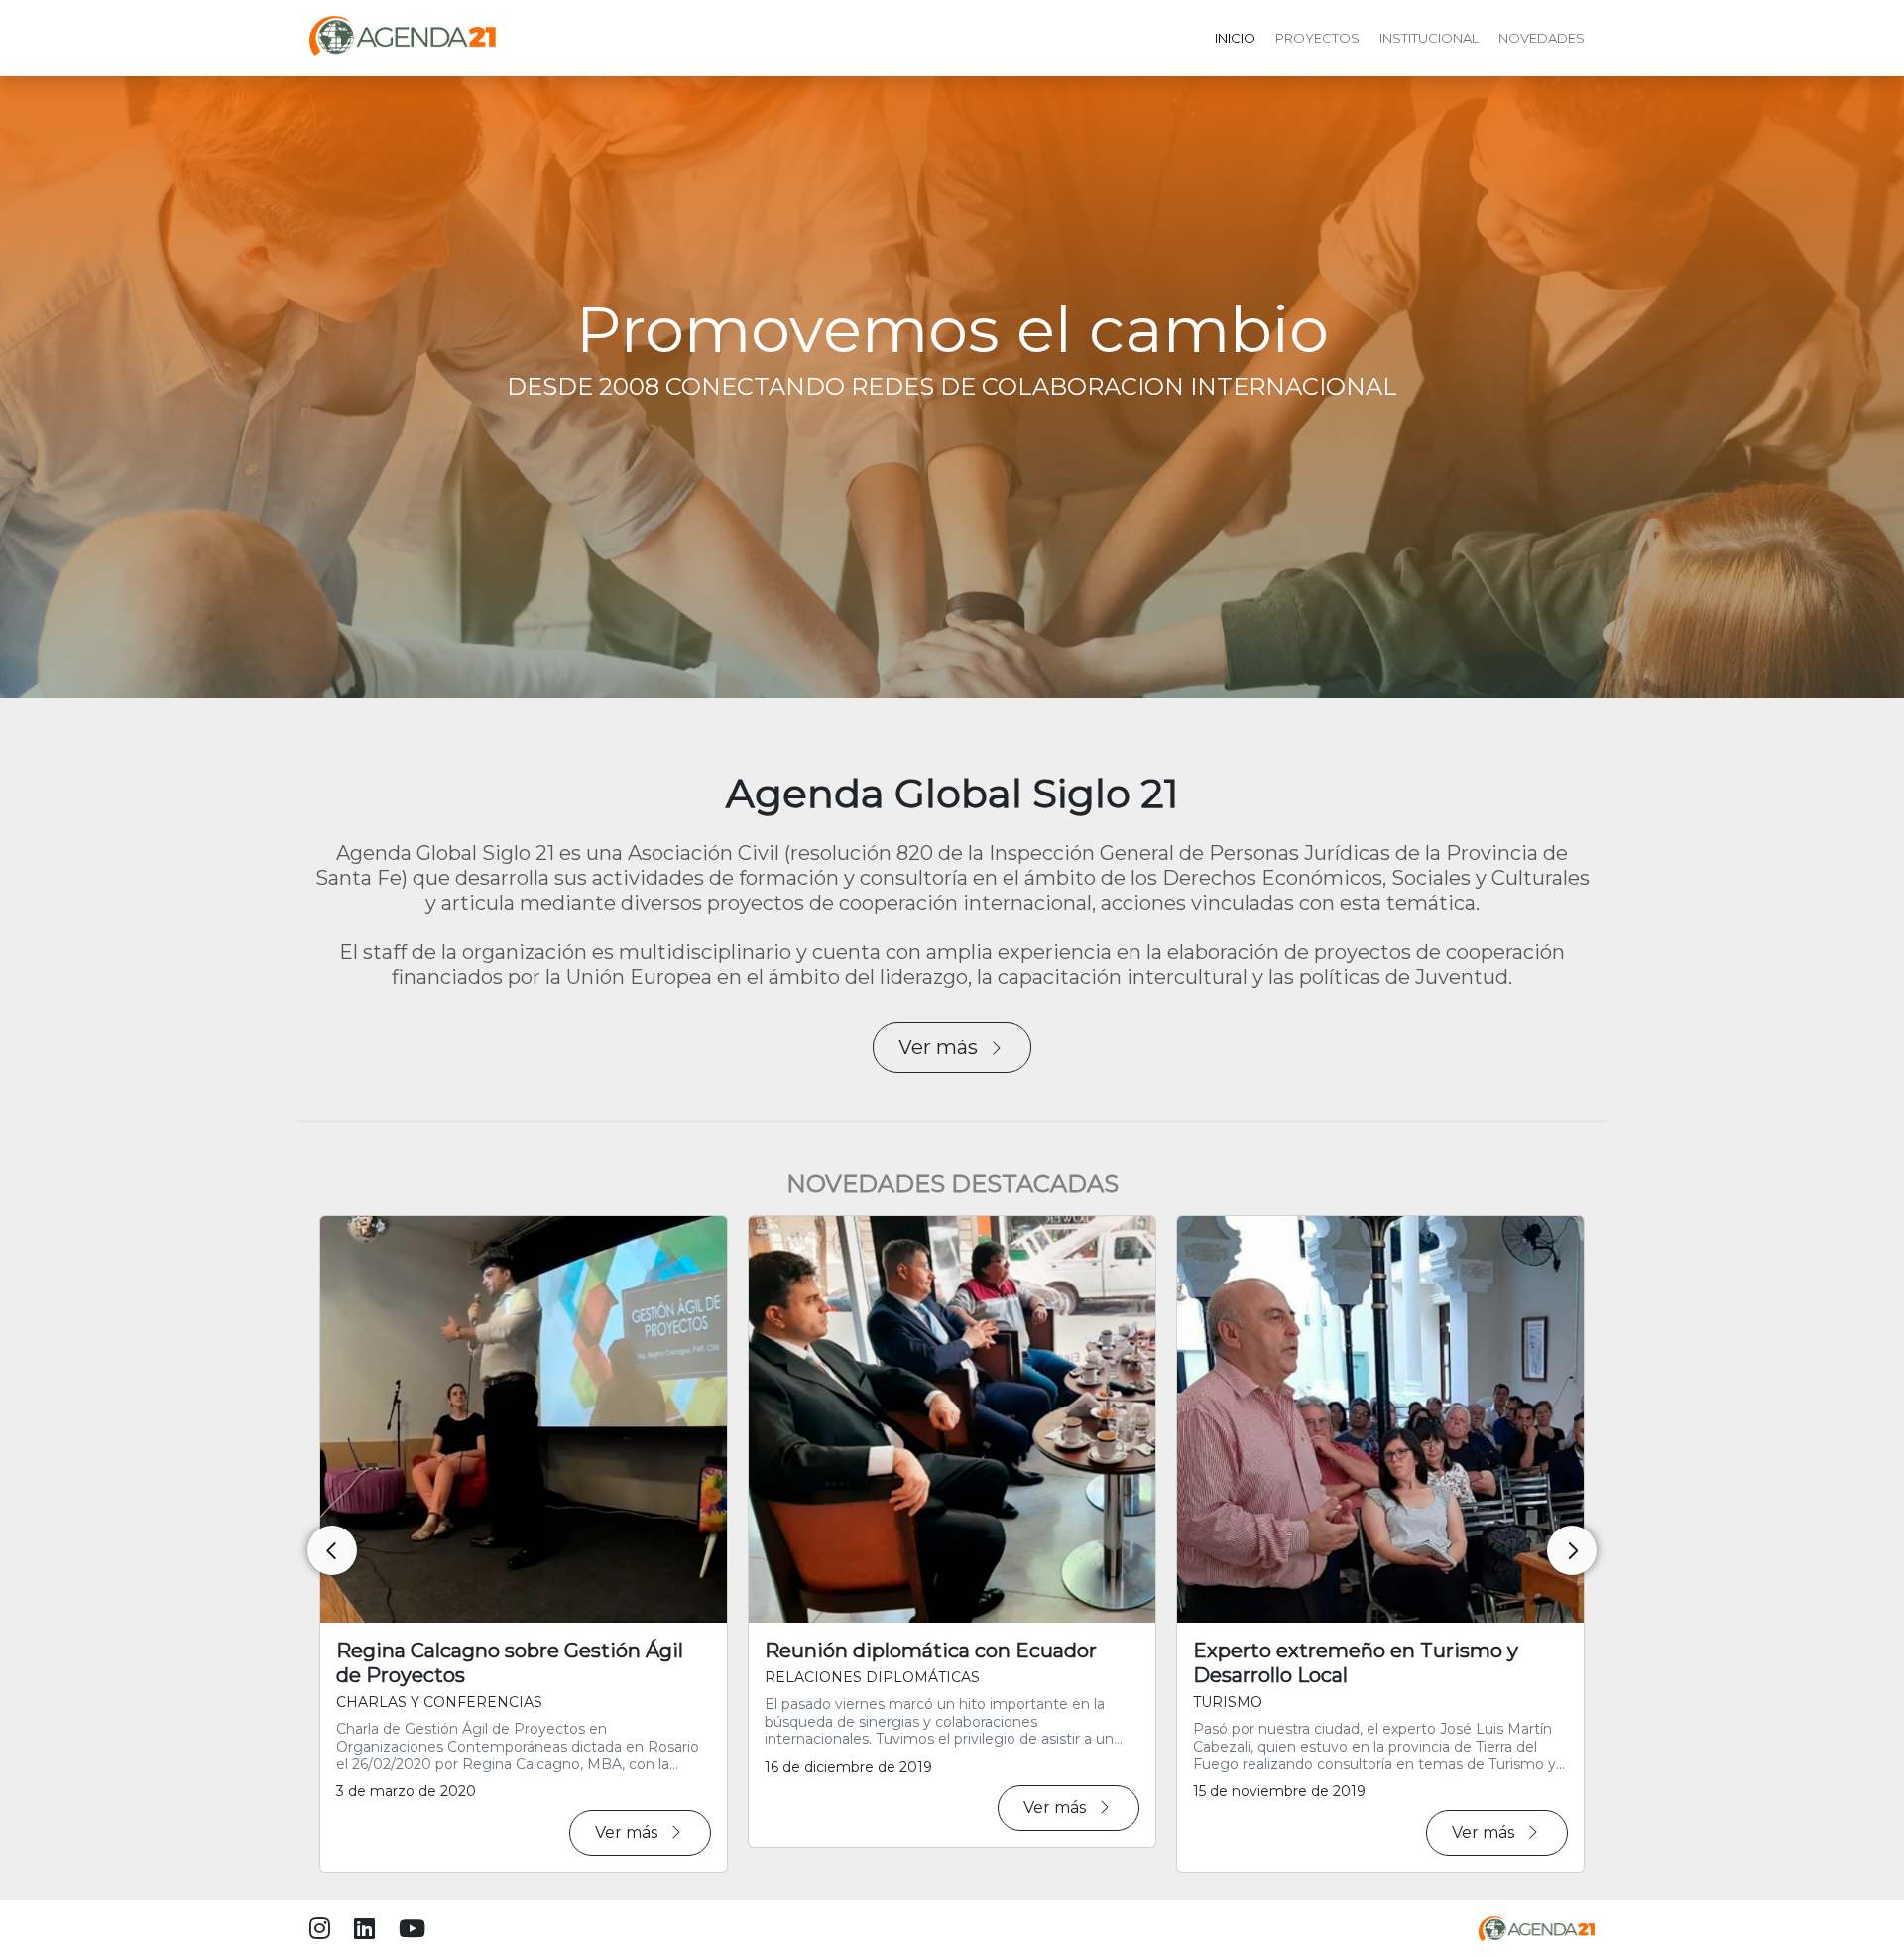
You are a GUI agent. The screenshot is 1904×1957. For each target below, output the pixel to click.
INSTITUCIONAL (1429, 38)
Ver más (938, 1047)
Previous (332, 1550)
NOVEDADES (1542, 38)
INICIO (1235, 38)
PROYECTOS (1317, 38)
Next (1572, 1550)
